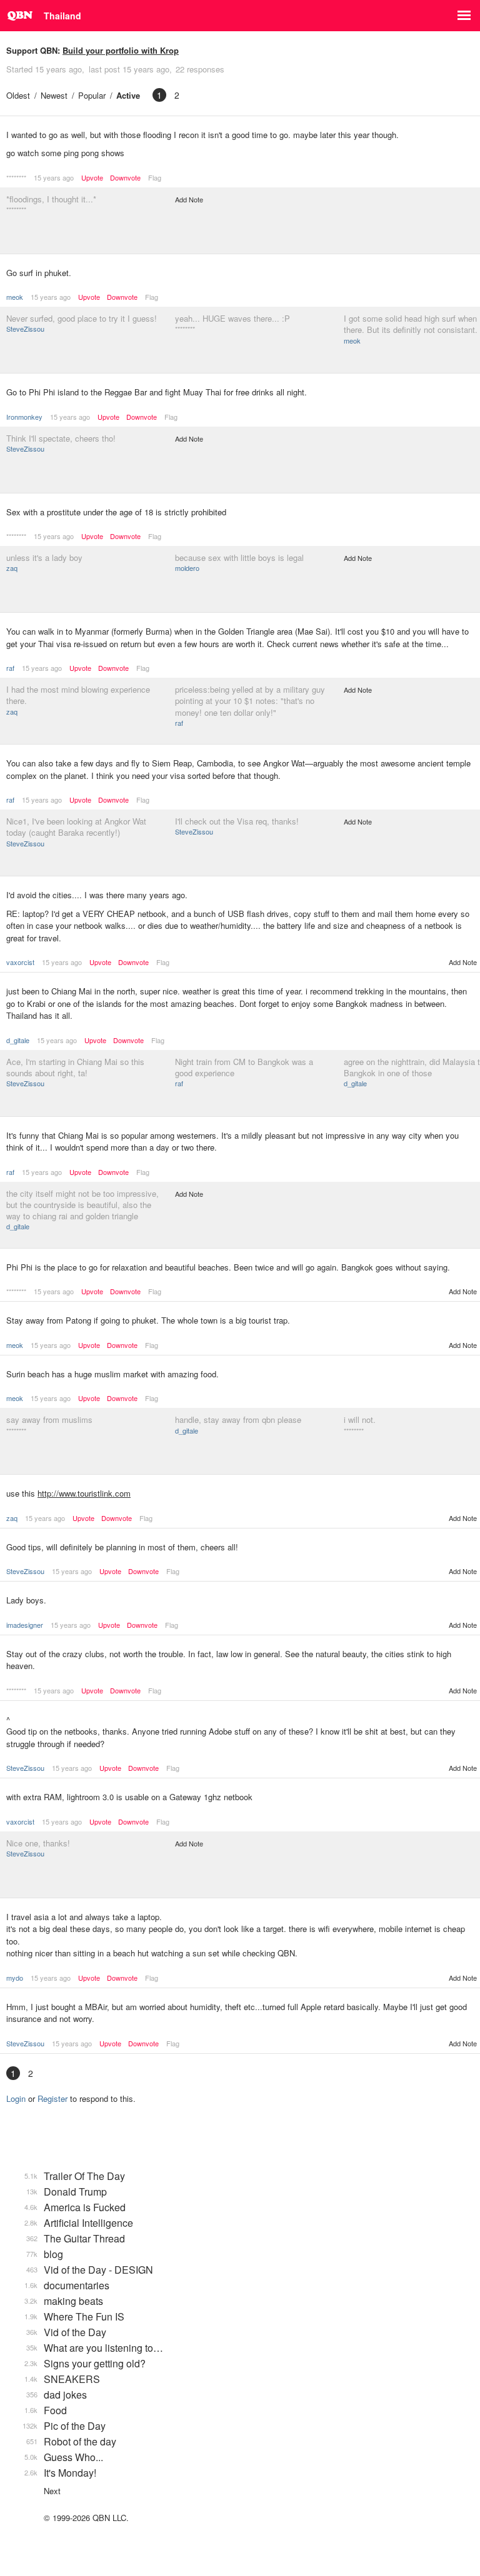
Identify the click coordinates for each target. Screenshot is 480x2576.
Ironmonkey (24, 417)
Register (52, 2098)
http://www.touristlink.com (84, 1493)
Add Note (189, 199)
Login (16, 2098)
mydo (15, 1978)
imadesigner (25, 1625)
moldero (187, 568)
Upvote (92, 178)
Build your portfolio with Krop (121, 50)
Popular (92, 95)
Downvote (125, 178)
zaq (12, 568)
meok (15, 297)
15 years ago (54, 177)
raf (10, 668)
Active (128, 95)
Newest (54, 95)
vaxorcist (20, 962)
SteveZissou (25, 329)
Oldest (18, 95)
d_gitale (18, 1040)
